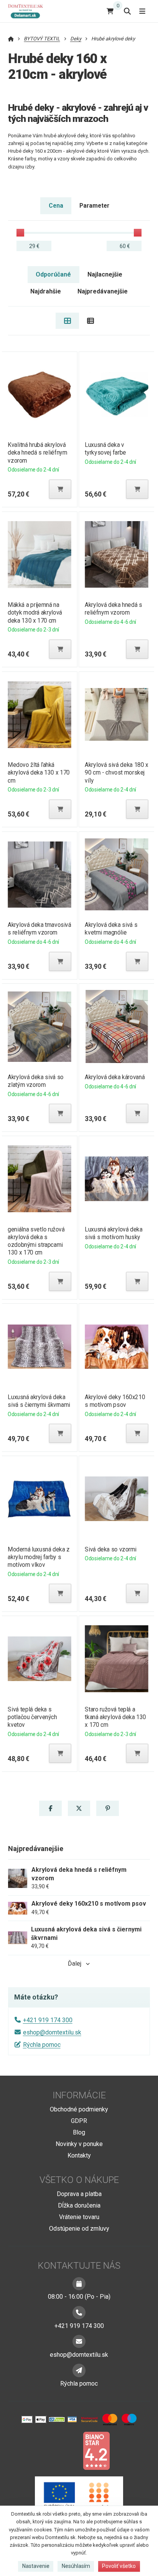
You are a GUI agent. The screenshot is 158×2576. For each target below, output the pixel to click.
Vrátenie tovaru (79, 2217)
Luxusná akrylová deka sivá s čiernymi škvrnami (39, 1401)
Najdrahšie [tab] (46, 291)
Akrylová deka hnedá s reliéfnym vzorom (113, 609)
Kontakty (79, 2155)
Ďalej (75, 1964)
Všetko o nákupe (79, 2180)
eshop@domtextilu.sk (52, 2032)
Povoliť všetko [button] (119, 2566)
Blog (79, 2132)
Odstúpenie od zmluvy (79, 2229)
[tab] (67, 321)
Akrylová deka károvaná (115, 1077)
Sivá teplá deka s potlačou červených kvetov (32, 1717)
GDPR (79, 2121)
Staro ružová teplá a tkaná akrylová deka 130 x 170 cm (115, 1717)
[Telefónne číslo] (79, 2313)
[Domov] (29, 11)
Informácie (79, 2095)
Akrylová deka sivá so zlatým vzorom (35, 1081)
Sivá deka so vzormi (111, 1549)
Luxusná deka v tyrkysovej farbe (105, 449)
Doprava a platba (79, 2194)
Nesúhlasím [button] (76, 2566)
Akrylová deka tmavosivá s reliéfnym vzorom (39, 929)
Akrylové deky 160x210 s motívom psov (115, 1401)
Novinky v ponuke (79, 2144)
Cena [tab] (56, 206)
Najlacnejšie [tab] (105, 274)
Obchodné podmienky (79, 2109)
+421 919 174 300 (48, 2020)
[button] (60, 489)
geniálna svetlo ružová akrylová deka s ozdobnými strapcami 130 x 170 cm (36, 1241)
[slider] (20, 233)
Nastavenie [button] (36, 2566)
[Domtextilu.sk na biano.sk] (96, 2450)
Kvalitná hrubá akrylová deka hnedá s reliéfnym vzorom (37, 452)
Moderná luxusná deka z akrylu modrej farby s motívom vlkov (39, 1557)
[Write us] (79, 2370)
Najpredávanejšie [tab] (103, 291)
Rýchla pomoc (42, 2045)
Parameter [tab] (94, 206)
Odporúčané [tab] (53, 274)
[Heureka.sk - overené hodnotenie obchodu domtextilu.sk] (64, 2450)
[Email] (79, 2341)
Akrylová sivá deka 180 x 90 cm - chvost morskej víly (116, 772)
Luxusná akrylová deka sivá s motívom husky (114, 1233)
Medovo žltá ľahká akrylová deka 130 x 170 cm (39, 772)
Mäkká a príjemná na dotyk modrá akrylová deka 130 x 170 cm (35, 612)
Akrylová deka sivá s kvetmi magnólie (111, 929)
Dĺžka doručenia (79, 2205)
